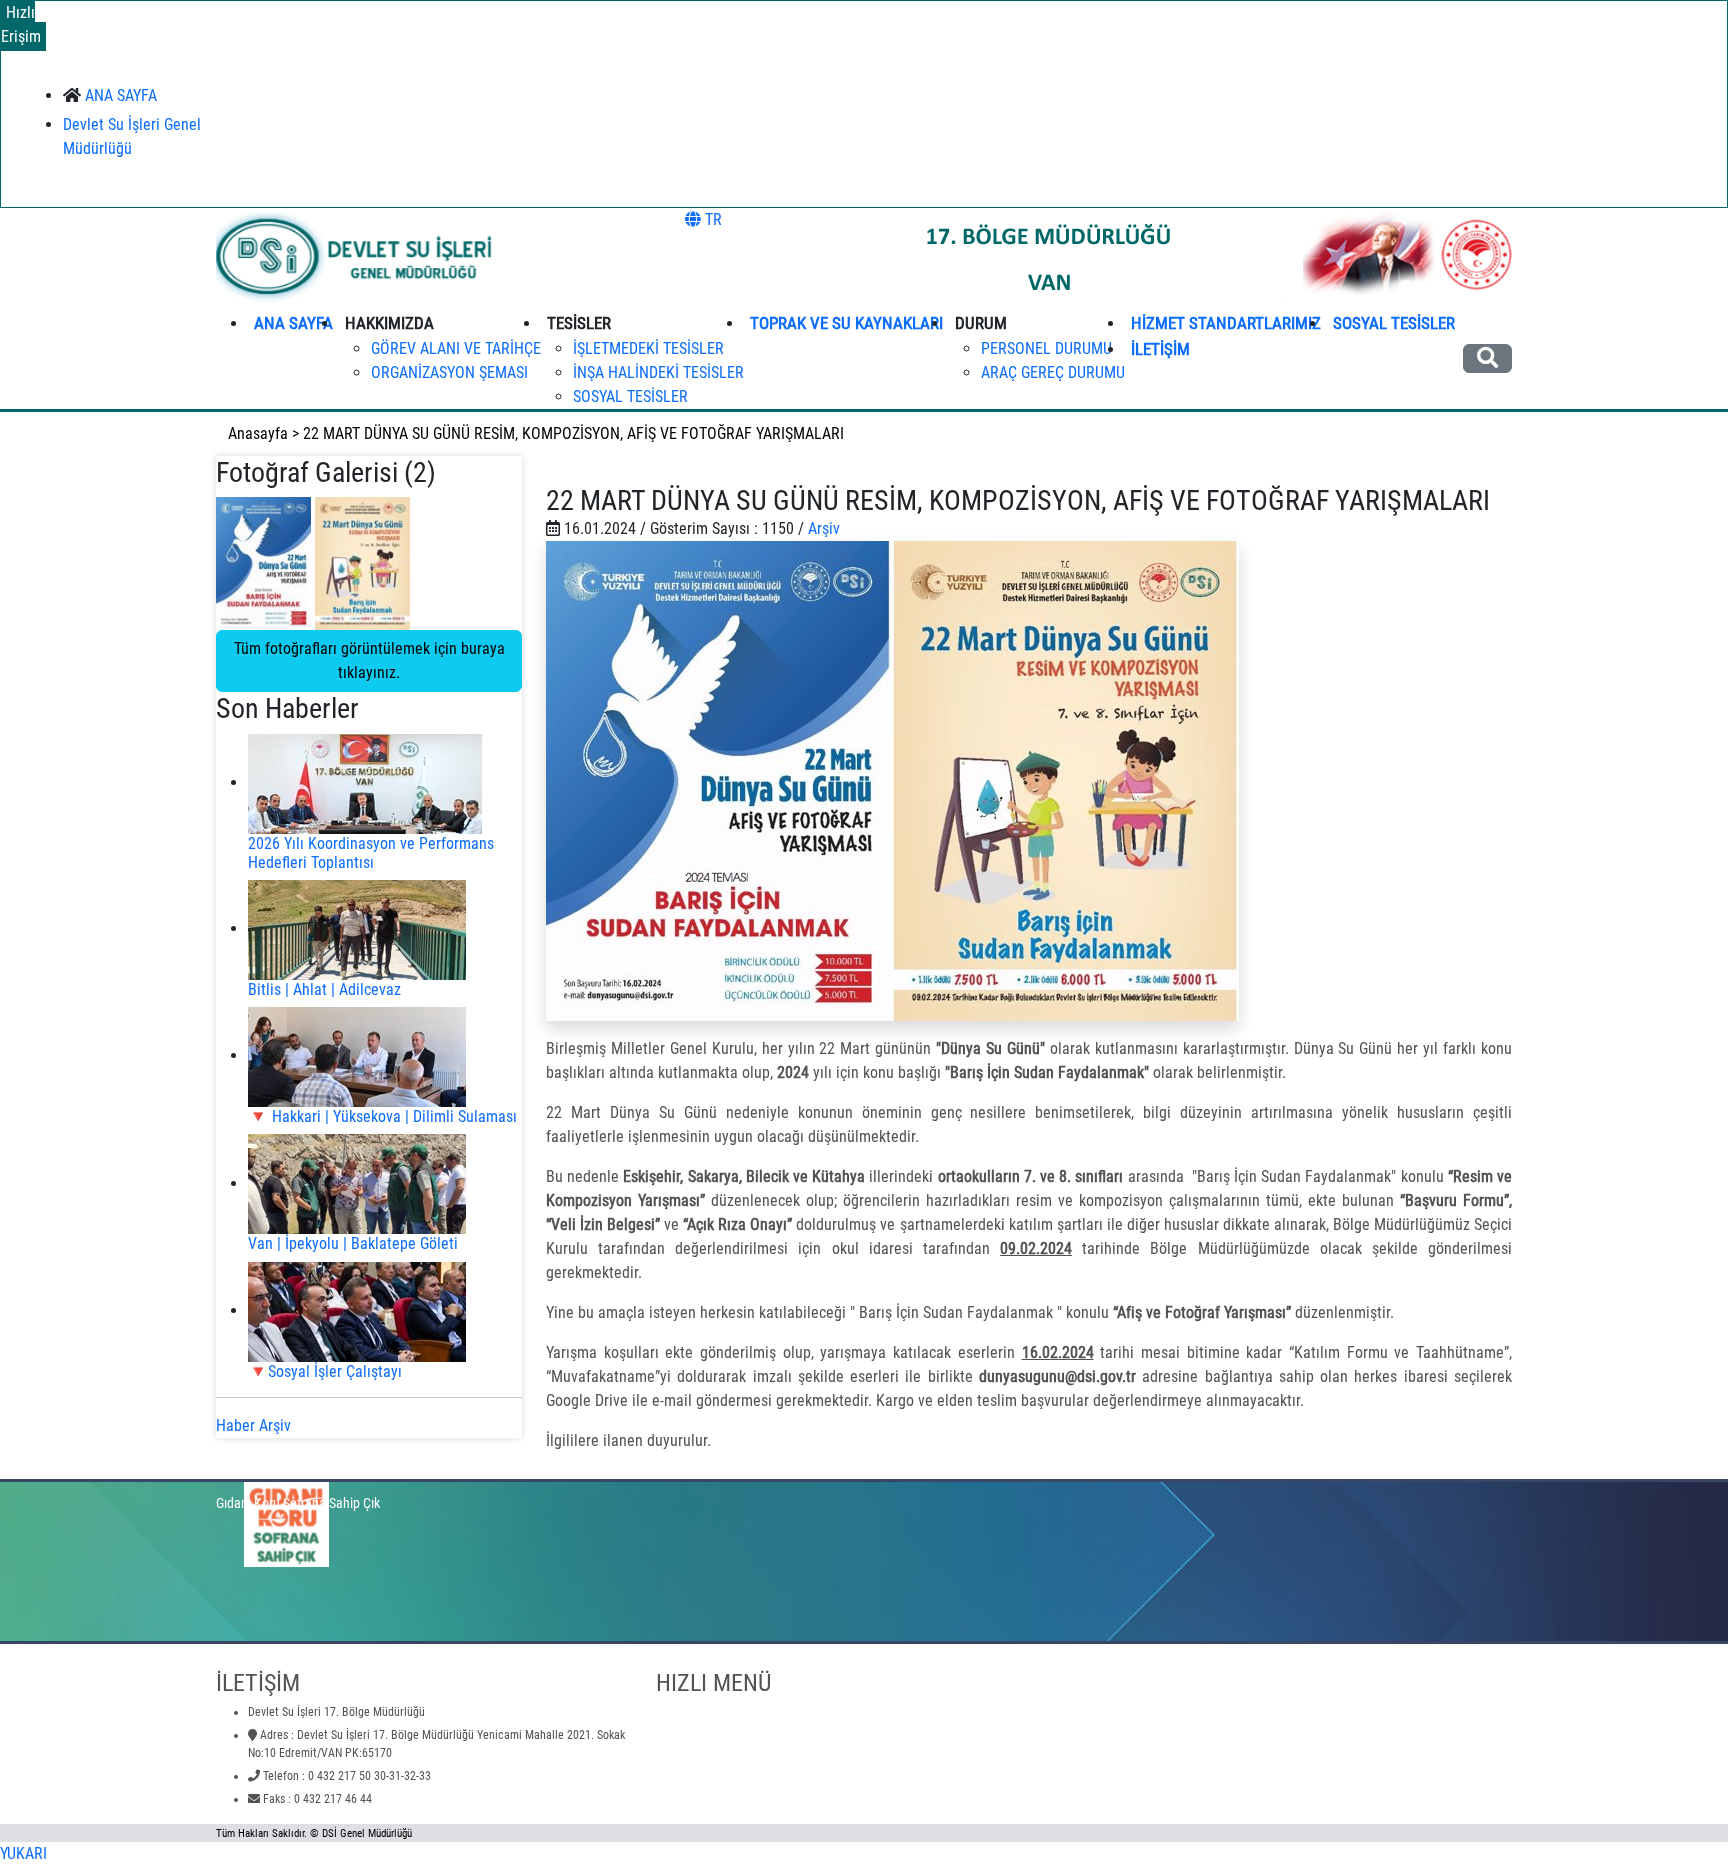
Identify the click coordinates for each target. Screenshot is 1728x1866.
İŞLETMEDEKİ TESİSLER (648, 348)
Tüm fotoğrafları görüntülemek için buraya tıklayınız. (369, 660)
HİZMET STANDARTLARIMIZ (1226, 323)
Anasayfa (258, 433)
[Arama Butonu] (1487, 358)
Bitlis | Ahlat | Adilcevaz (324, 989)
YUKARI (23, 1853)
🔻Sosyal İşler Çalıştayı (325, 1371)
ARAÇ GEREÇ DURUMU (1053, 372)
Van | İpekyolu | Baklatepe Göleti (353, 1243)
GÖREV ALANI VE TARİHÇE (456, 348)
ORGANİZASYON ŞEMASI (449, 372)
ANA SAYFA (121, 95)
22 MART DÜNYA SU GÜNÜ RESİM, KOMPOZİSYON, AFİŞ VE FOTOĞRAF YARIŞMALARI (573, 433)
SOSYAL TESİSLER (630, 396)
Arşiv (824, 528)
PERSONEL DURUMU (1046, 348)
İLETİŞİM (1160, 349)
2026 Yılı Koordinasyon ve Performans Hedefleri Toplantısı (371, 853)
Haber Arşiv (253, 1425)
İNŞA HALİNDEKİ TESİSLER (658, 372)
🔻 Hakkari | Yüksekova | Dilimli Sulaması (382, 1116)
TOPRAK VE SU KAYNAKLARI (846, 323)
